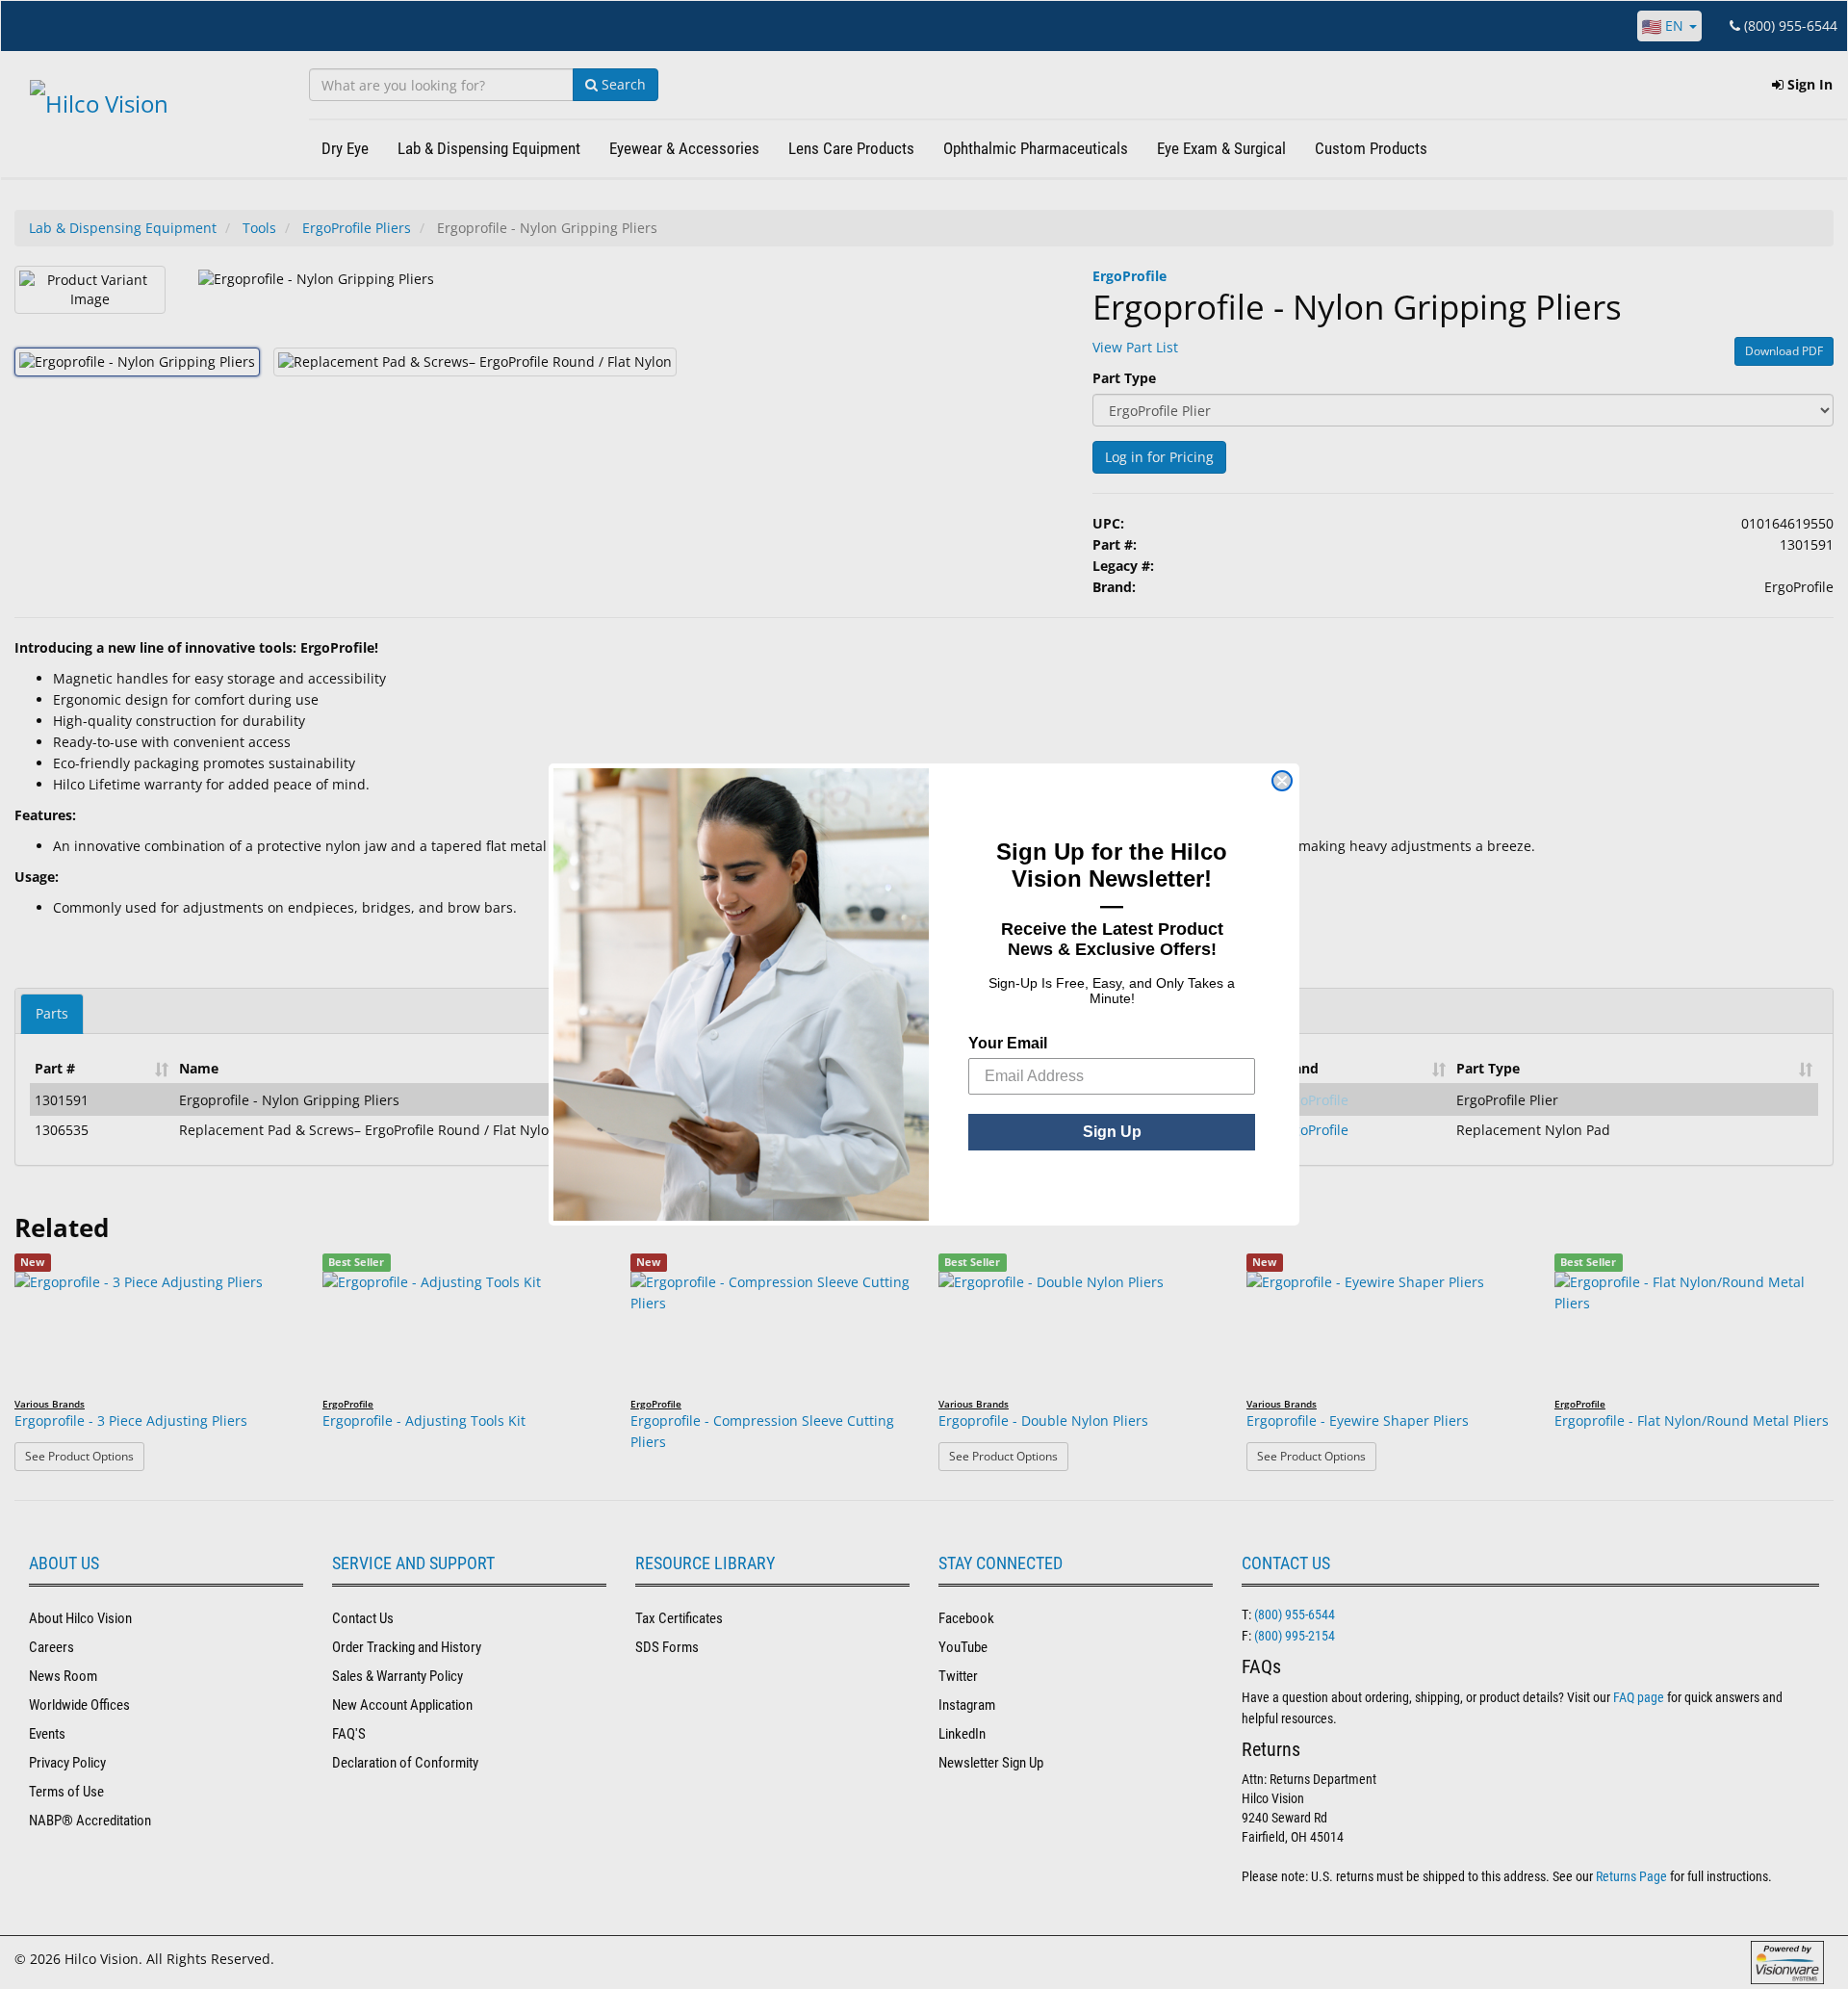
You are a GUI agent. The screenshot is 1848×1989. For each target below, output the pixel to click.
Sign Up (1112, 1132)
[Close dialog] (1282, 781)
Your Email (1008, 1043)
